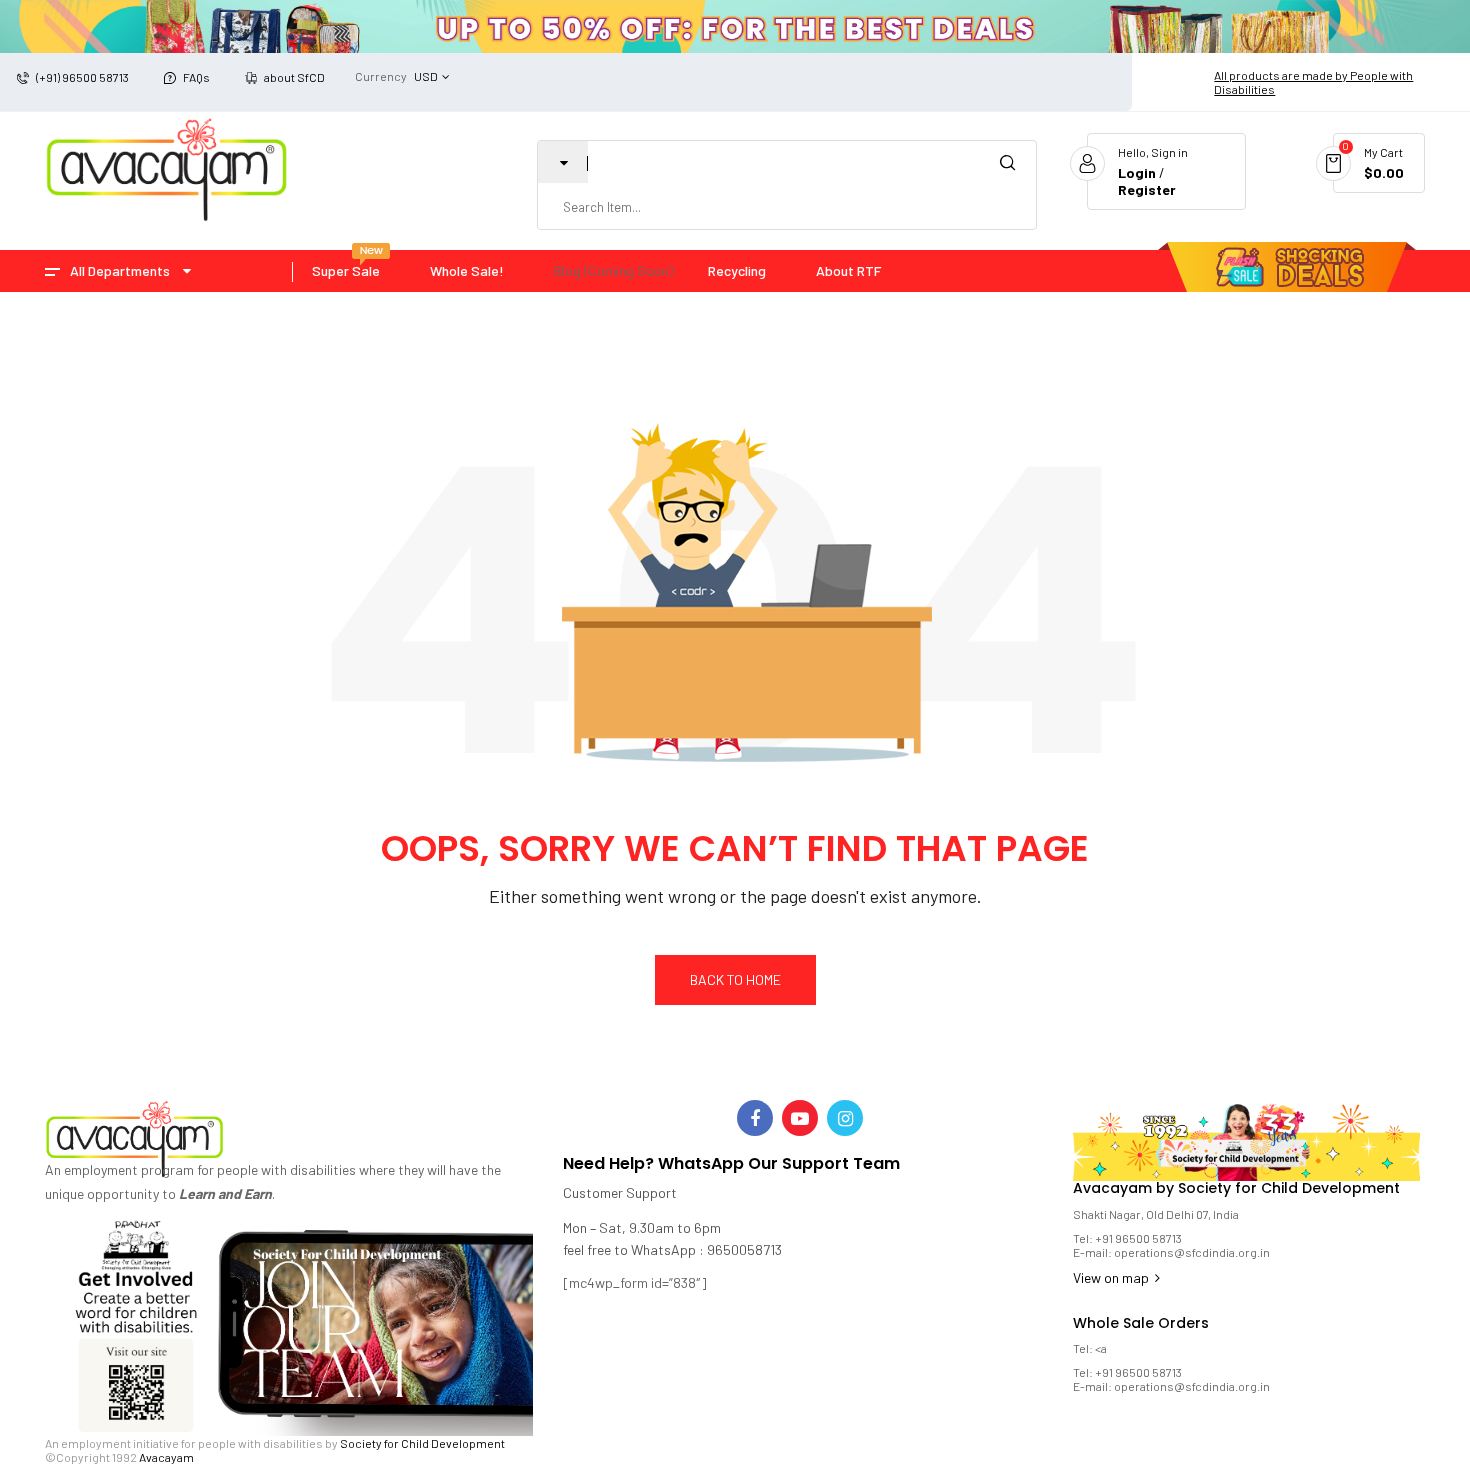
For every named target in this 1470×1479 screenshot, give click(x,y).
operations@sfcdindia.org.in (1192, 1252)
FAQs (196, 77)
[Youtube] (800, 1118)
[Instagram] (845, 1118)
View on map (1112, 1277)
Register (1147, 189)
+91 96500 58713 (1138, 1238)
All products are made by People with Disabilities (1313, 82)
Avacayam (166, 1457)
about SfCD (294, 77)
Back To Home (735, 979)
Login (1137, 172)
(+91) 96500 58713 (82, 77)
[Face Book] (755, 1118)
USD (426, 76)
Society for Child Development (422, 1443)
